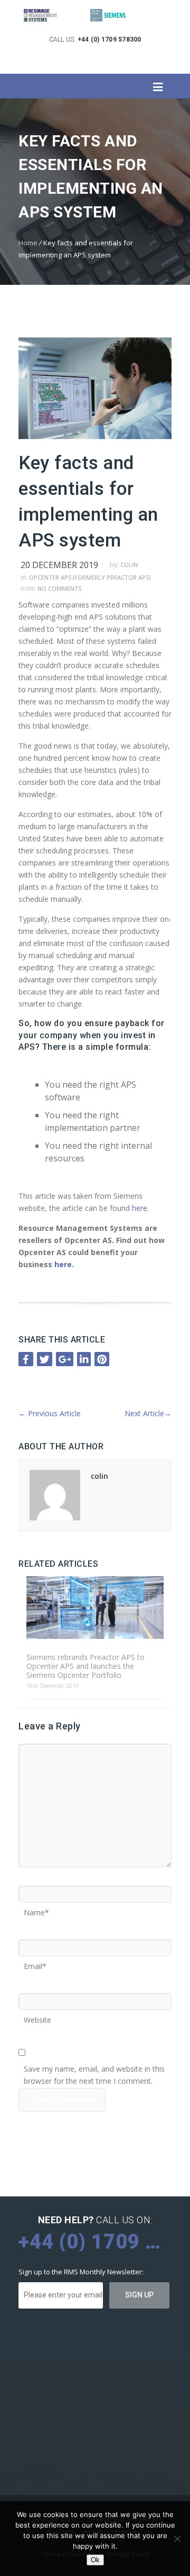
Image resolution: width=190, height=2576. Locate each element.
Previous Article (50, 1413)
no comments (59, 588)
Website (37, 2016)
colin (129, 565)
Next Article (148, 1413)
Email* (35, 1963)
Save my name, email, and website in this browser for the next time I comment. (94, 2065)
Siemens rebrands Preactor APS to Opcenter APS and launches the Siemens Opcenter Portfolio (85, 1666)
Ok (95, 2560)
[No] (177, 2539)
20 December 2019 (59, 565)
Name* (36, 1909)
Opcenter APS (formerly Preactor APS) (90, 577)
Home (28, 243)
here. (141, 1208)
